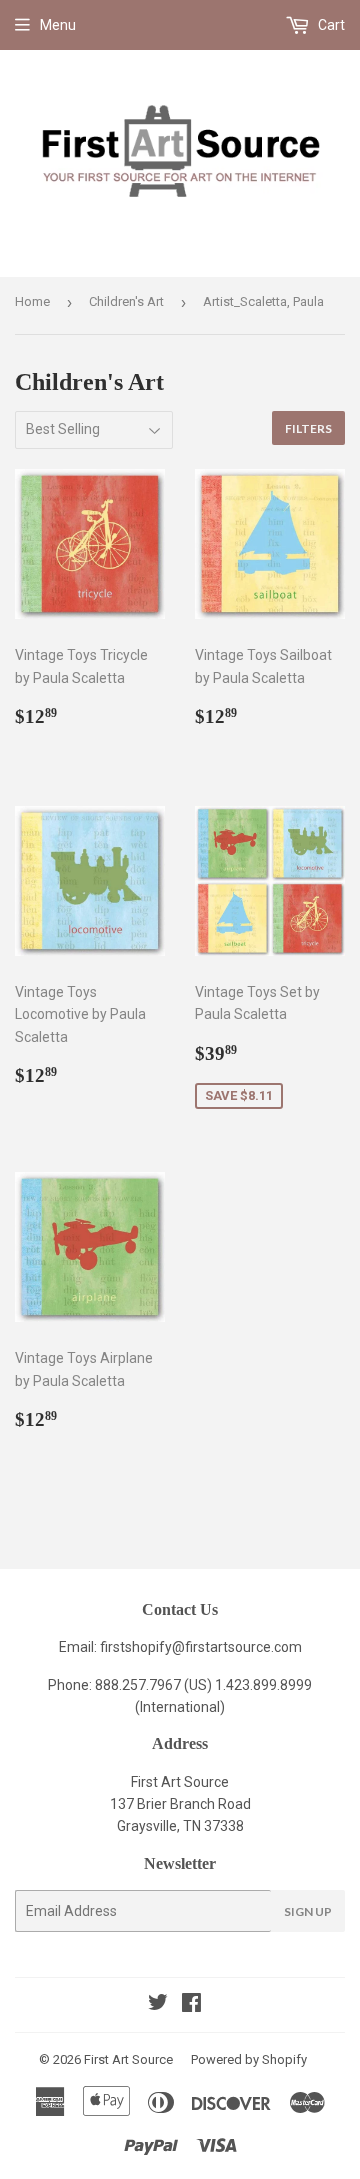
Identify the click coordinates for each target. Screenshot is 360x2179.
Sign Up (308, 1911)
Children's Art (126, 301)
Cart (330, 25)
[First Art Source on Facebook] (191, 2005)
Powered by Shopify (249, 2059)
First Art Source (128, 2059)
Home (32, 301)
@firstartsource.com (237, 1647)
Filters (308, 428)
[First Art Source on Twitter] (158, 2005)
